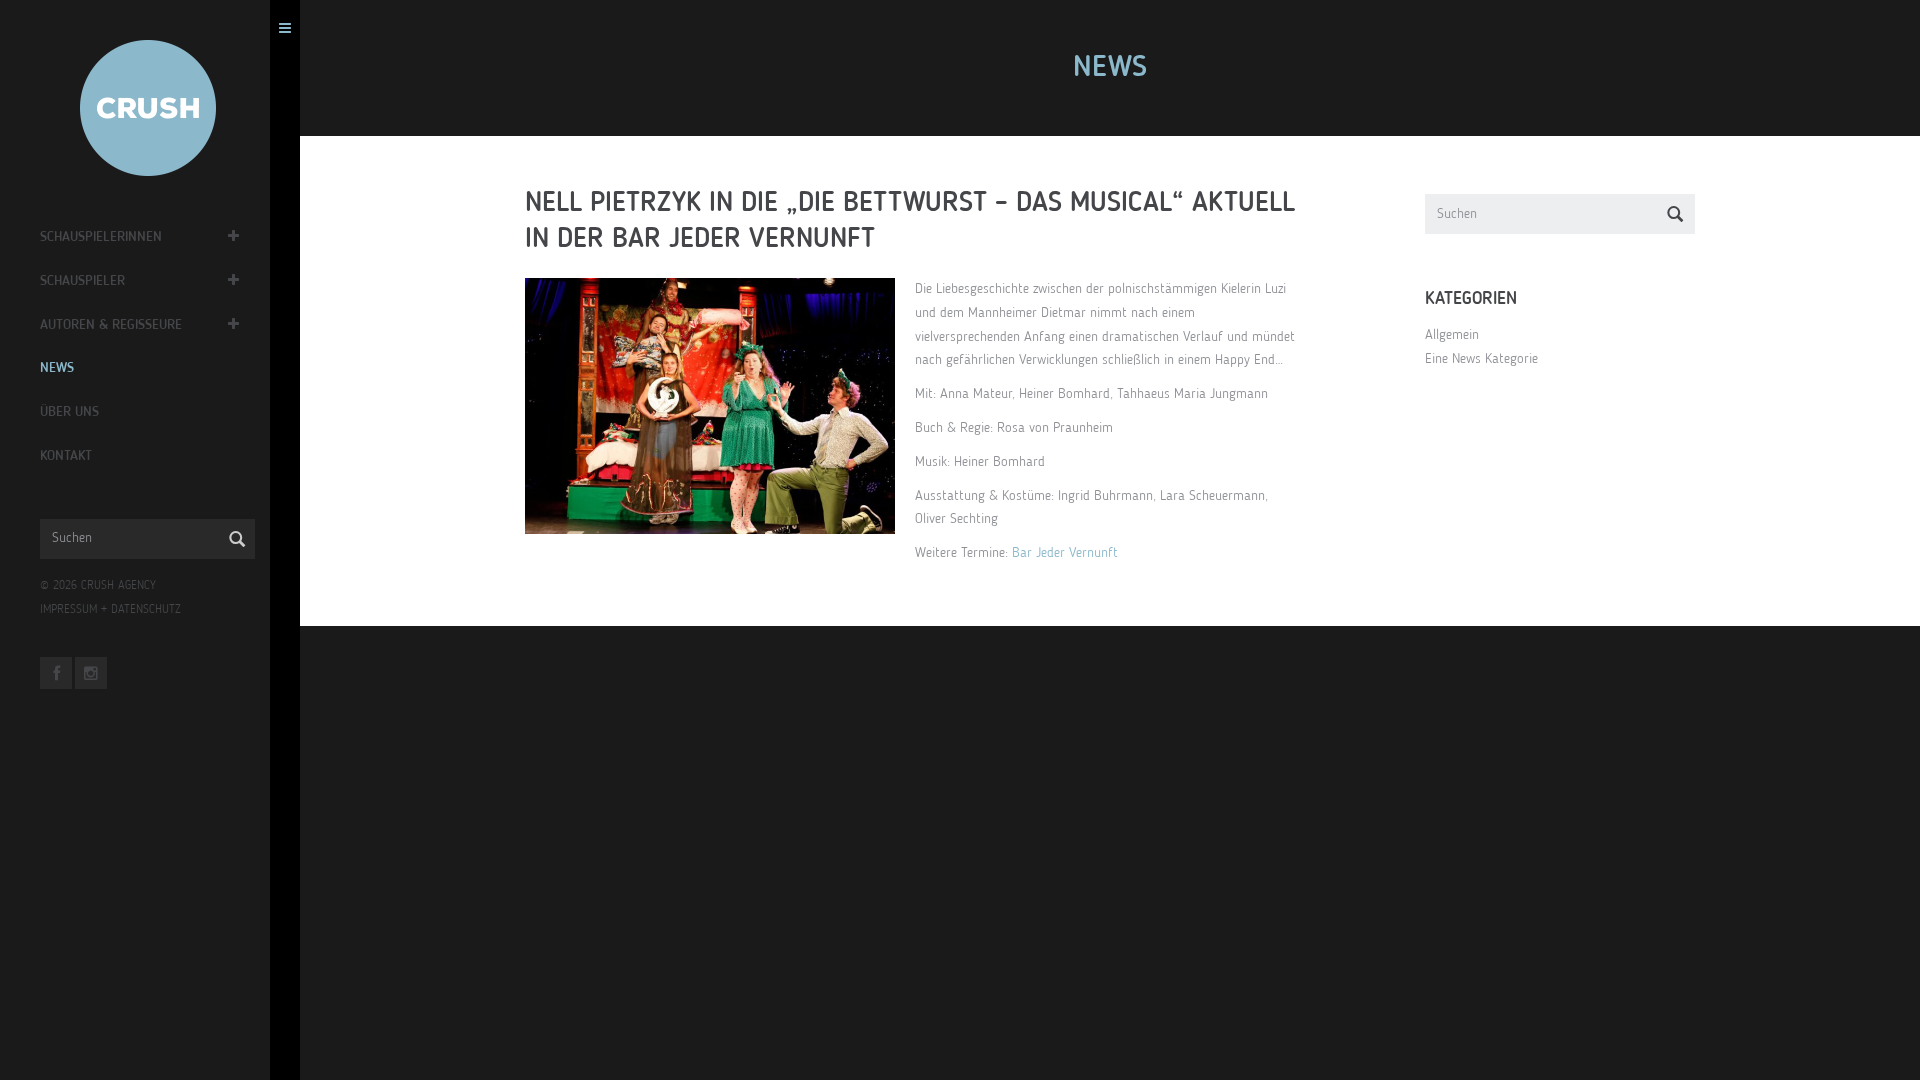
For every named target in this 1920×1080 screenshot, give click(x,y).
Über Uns (69, 412)
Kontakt (66, 456)
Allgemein (1452, 335)
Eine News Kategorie (1481, 359)
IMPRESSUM (68, 610)
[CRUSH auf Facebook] (56, 673)
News (57, 368)
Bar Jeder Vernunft (1065, 553)
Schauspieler (82, 281)
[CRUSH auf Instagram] (91, 673)
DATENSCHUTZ (146, 610)
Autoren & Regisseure (111, 325)
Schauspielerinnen (101, 237)
